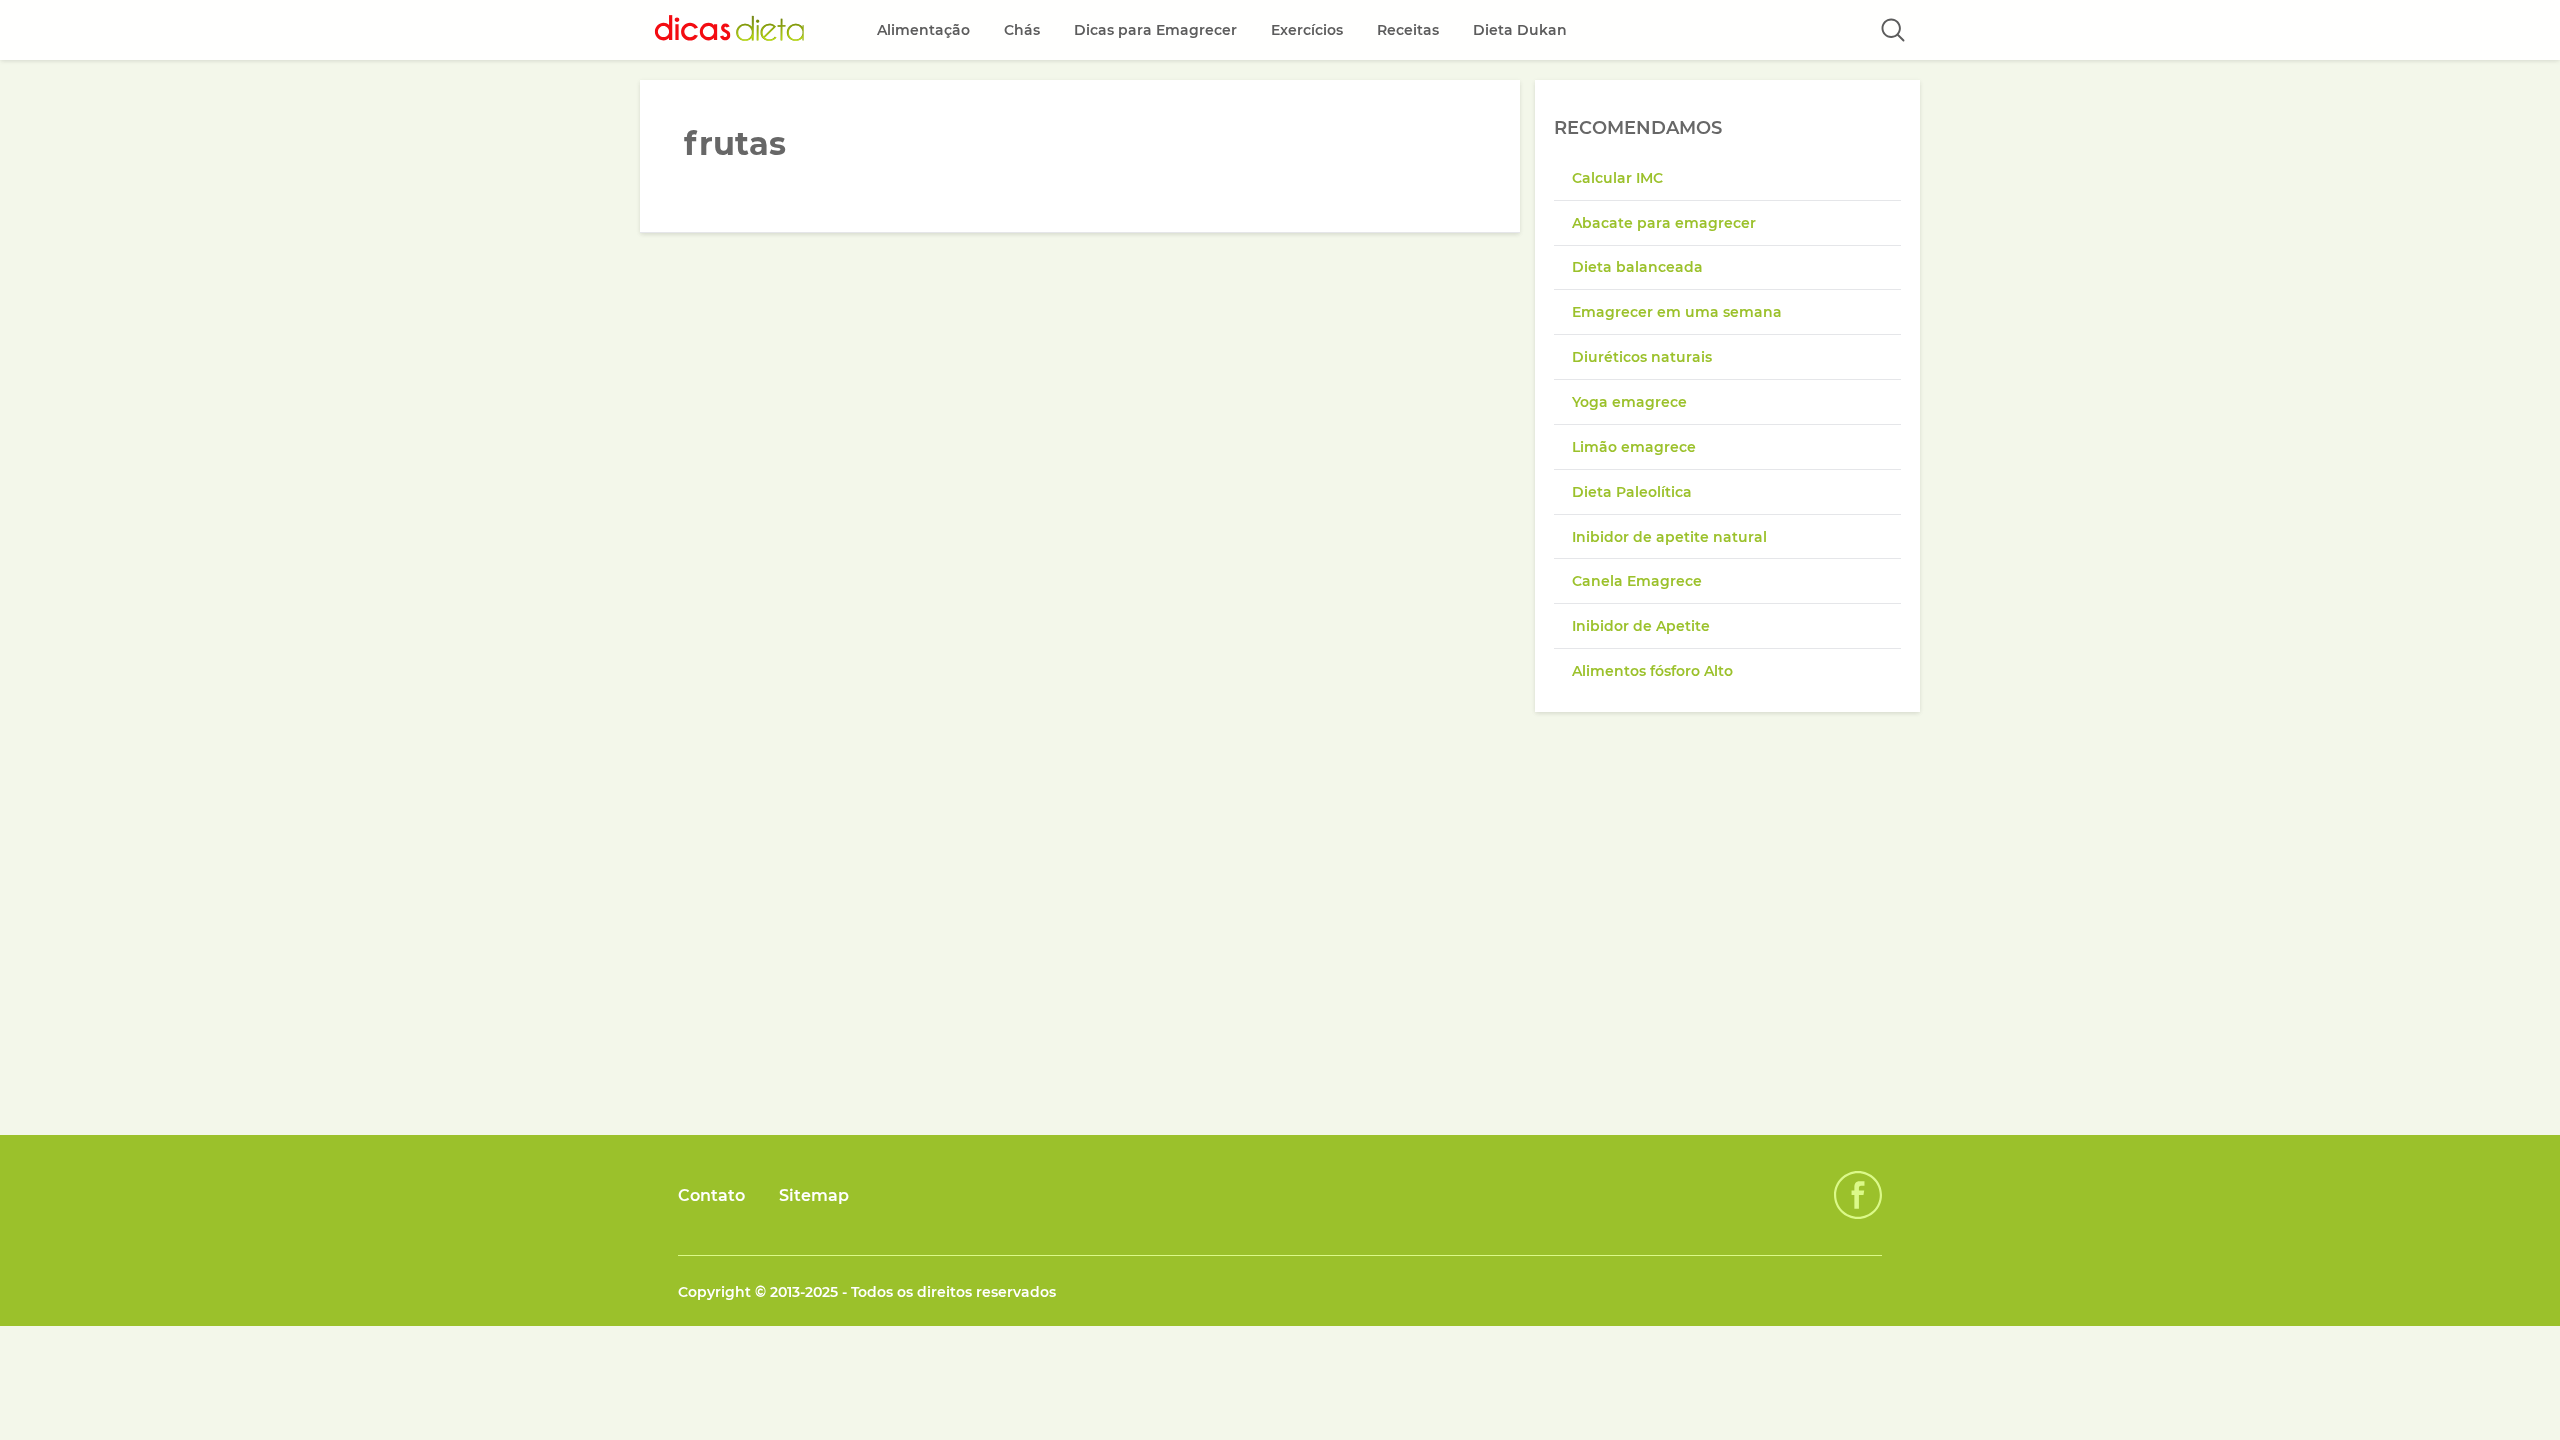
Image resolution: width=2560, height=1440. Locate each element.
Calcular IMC (1617, 178)
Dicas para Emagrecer (1155, 30)
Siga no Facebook (1858, 1195)
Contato (711, 1195)
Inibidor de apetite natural (1669, 537)
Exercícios (1307, 30)
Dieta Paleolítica (1632, 492)
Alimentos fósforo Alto (1652, 671)
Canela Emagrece (1637, 581)
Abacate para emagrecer (1664, 223)
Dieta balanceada (1637, 267)
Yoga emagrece (1629, 402)
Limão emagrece (1634, 447)
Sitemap (814, 1195)
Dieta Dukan (1520, 30)
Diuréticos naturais (1642, 357)
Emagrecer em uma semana (1677, 312)
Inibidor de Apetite (1641, 626)
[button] (1893, 30)
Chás (1022, 30)
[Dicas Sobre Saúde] (730, 30)
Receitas (1408, 30)
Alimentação (923, 30)
